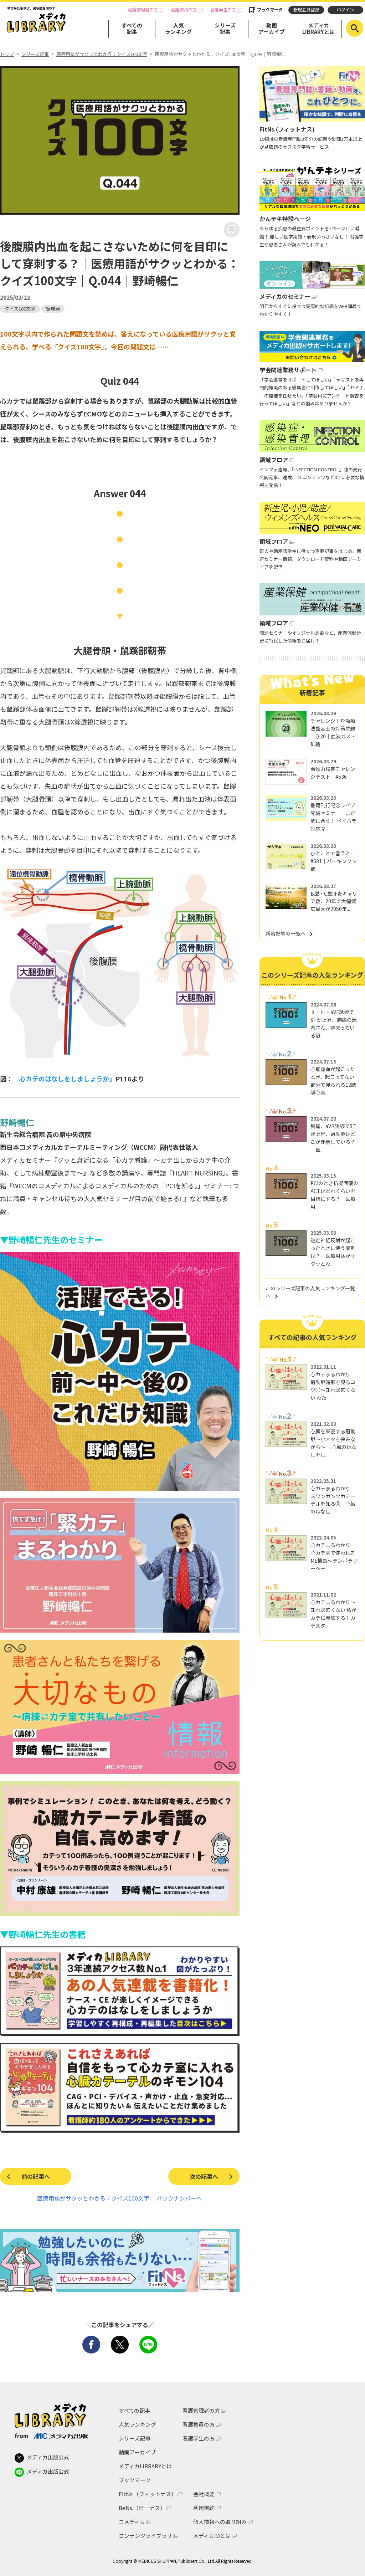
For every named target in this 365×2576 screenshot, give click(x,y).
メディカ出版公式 (48, 2457)
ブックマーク (270, 10)
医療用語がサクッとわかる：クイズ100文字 (102, 54)
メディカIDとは (212, 2536)
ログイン (345, 10)
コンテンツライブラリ (145, 2536)
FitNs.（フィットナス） (148, 2494)
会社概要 (204, 2494)
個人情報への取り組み (220, 2522)
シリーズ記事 (225, 28)
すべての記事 (132, 28)
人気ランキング (178, 28)
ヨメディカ (132, 2522)
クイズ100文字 (20, 309)
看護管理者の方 (143, 10)
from (22, 2436)
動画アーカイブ (272, 28)
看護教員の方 (184, 10)
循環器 (53, 309)
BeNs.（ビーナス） (142, 2508)
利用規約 (204, 2508)
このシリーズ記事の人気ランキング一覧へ (310, 1292)
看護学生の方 (223, 10)
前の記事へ (36, 2176)
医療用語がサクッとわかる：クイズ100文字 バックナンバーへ (120, 2198)
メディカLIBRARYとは (318, 28)
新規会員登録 (306, 10)
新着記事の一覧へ (286, 933)
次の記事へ (204, 2176)
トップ (7, 54)
